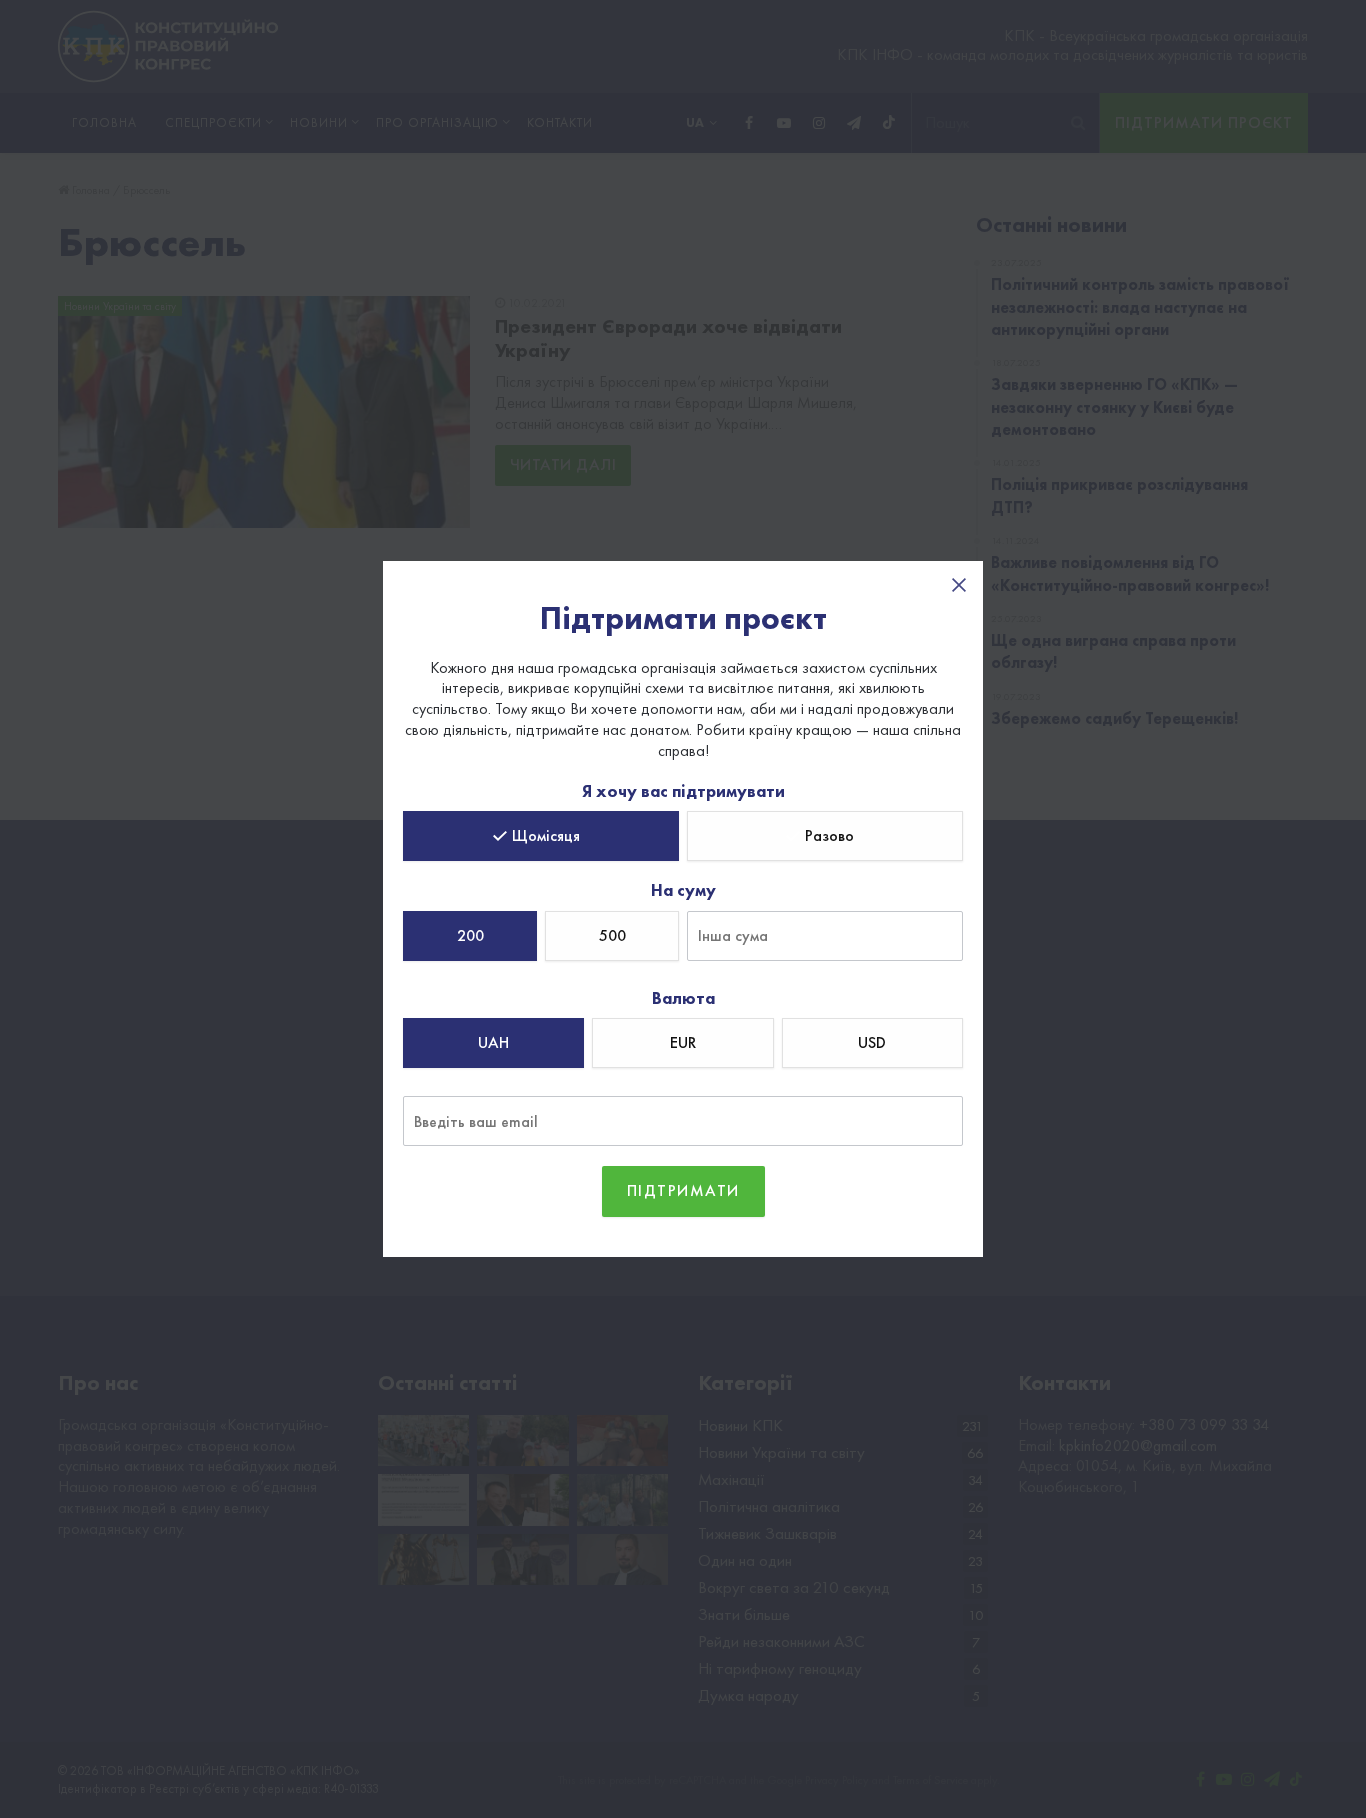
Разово (829, 835)
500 (612, 935)
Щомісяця (546, 835)
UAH (493, 1042)
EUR (683, 1042)
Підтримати (683, 1190)
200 (470, 935)
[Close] (959, 585)
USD (872, 1042)
